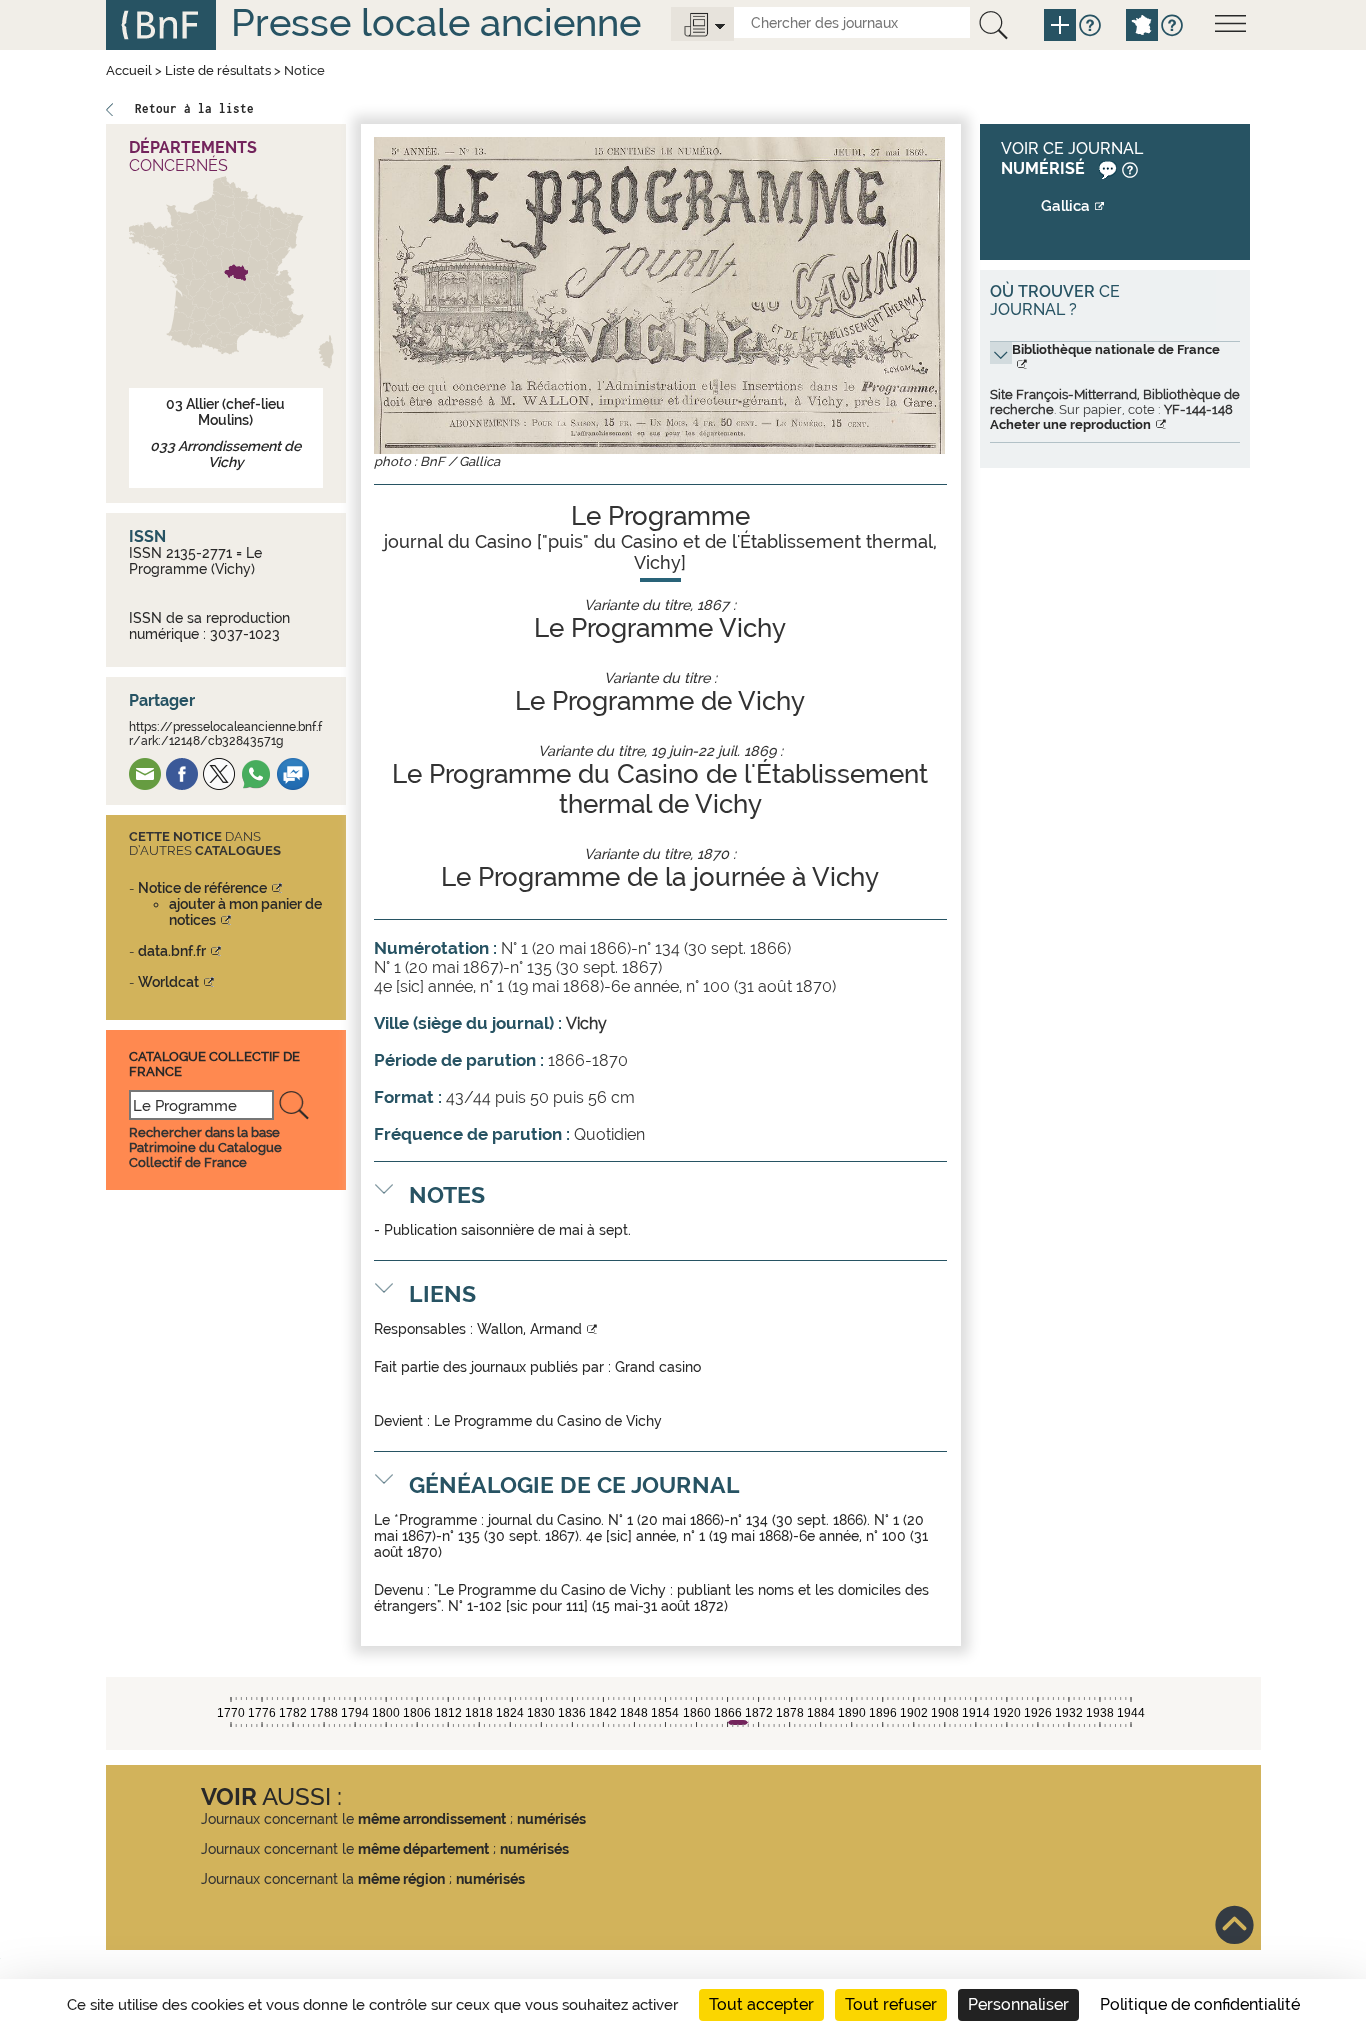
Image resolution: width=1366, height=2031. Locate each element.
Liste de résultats (218, 70)
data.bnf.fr (172, 951)
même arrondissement (432, 1819)
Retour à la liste (194, 108)
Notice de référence (202, 888)
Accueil (129, 70)
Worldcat (168, 982)
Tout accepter (761, 2004)
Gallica (1065, 206)
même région (401, 1879)
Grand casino (658, 1367)
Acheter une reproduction (1070, 424)
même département (423, 1849)
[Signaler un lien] (1105, 168)
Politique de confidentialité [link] (1200, 2004)
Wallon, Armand (529, 1329)
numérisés (551, 1819)
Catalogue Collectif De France (214, 1063)
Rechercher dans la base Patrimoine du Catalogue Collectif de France (205, 1147)
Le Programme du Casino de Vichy (548, 1421)
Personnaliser (1018, 2004)
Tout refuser (891, 2004)
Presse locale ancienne (436, 22)
